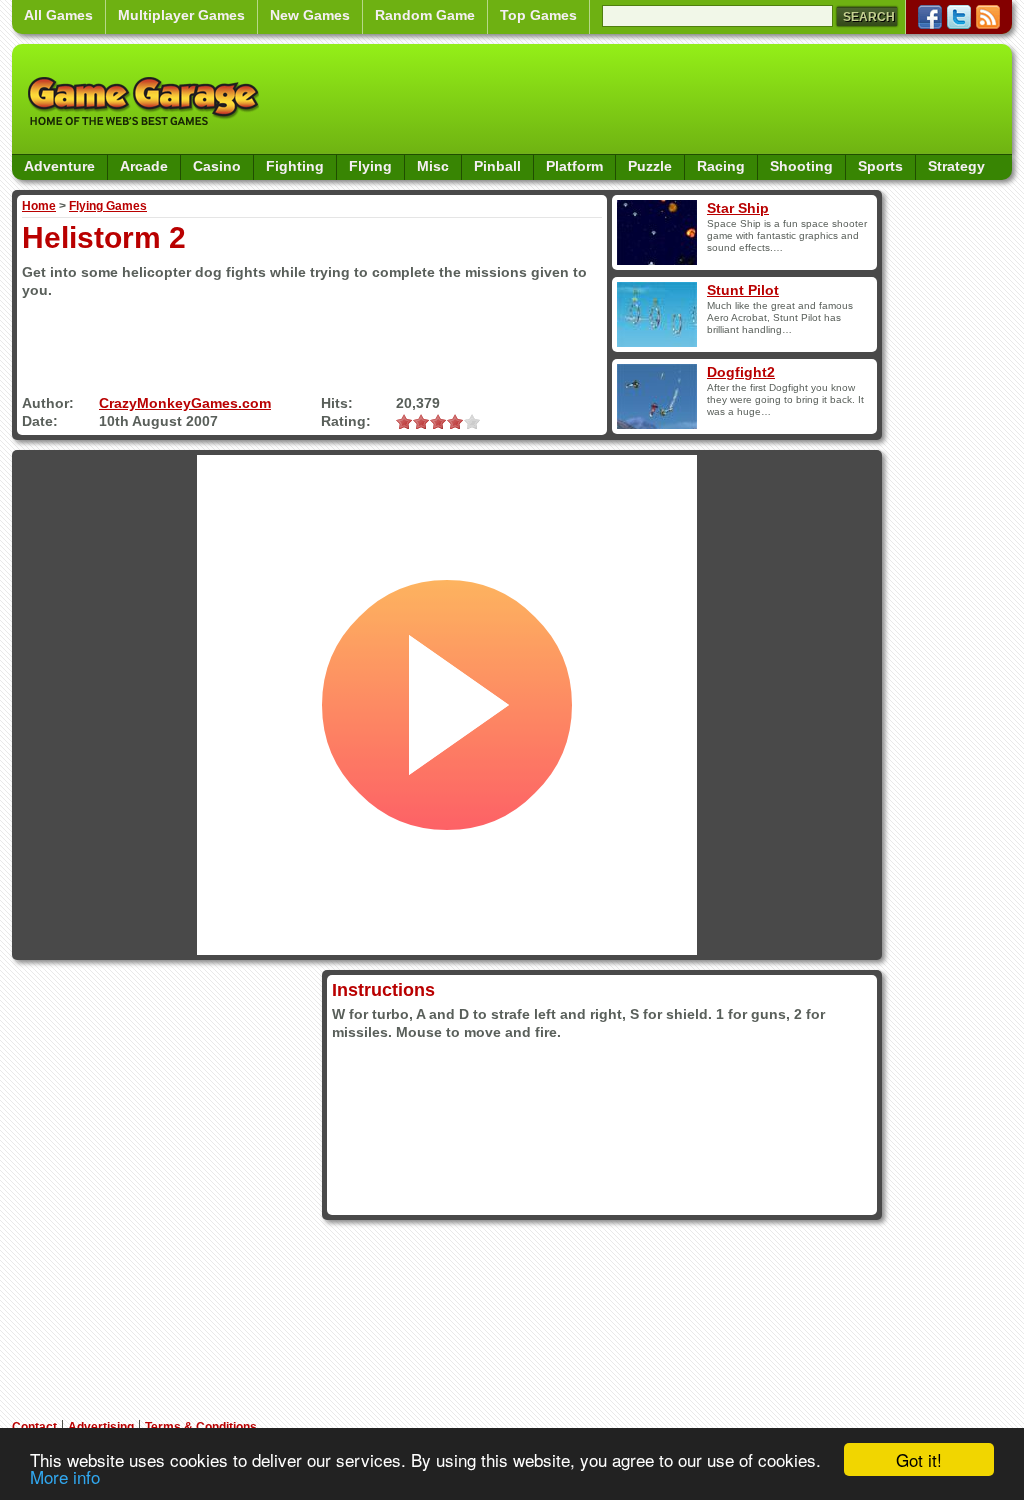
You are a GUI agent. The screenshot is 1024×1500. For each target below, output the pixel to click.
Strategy (956, 166)
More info (65, 1476)
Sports (880, 166)
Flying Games (108, 206)
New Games (310, 15)
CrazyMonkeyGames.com (185, 403)
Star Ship (738, 208)
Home (39, 206)
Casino (217, 166)
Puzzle (650, 166)
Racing (721, 166)
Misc (433, 166)
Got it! (919, 1459)
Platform (574, 166)
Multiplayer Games (181, 15)
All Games (58, 15)
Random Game (425, 15)
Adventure (59, 166)
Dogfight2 (741, 372)
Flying (370, 166)
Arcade (144, 166)
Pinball (497, 166)
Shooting (801, 166)
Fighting (295, 166)
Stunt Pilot (743, 290)
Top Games (538, 15)
